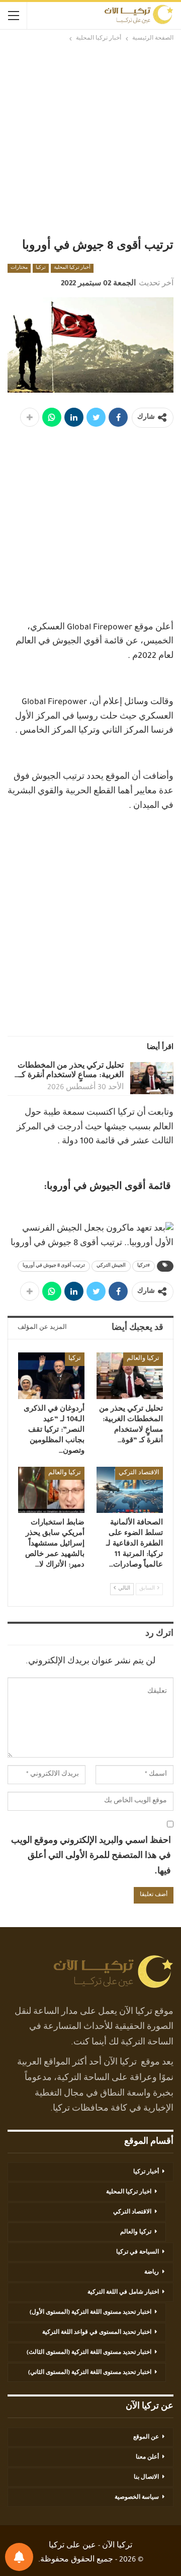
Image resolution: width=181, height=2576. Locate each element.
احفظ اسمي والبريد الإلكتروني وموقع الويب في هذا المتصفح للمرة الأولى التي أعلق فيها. (91, 1857)
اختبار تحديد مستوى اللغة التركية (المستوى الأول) (90, 2313)
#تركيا (144, 1266)
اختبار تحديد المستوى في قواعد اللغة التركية (97, 2333)
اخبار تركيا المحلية (129, 2192)
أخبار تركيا (146, 2172)
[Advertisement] (90, 139)
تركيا (41, 268)
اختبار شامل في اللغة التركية (123, 2293)
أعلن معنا (147, 2458)
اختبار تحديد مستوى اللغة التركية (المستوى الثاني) (90, 2373)
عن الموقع (146, 2438)
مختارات (19, 268)
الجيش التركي (111, 1266)
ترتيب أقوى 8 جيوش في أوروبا (54, 1266)
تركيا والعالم (143, 1359)
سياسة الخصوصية (137, 2498)
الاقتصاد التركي (139, 1473)
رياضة (152, 2273)
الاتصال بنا (146, 2478)
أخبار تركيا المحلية (72, 268)
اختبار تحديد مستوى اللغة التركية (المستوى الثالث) (89, 2353)
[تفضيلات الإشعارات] (19, 2557)
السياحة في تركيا (138, 2253)
